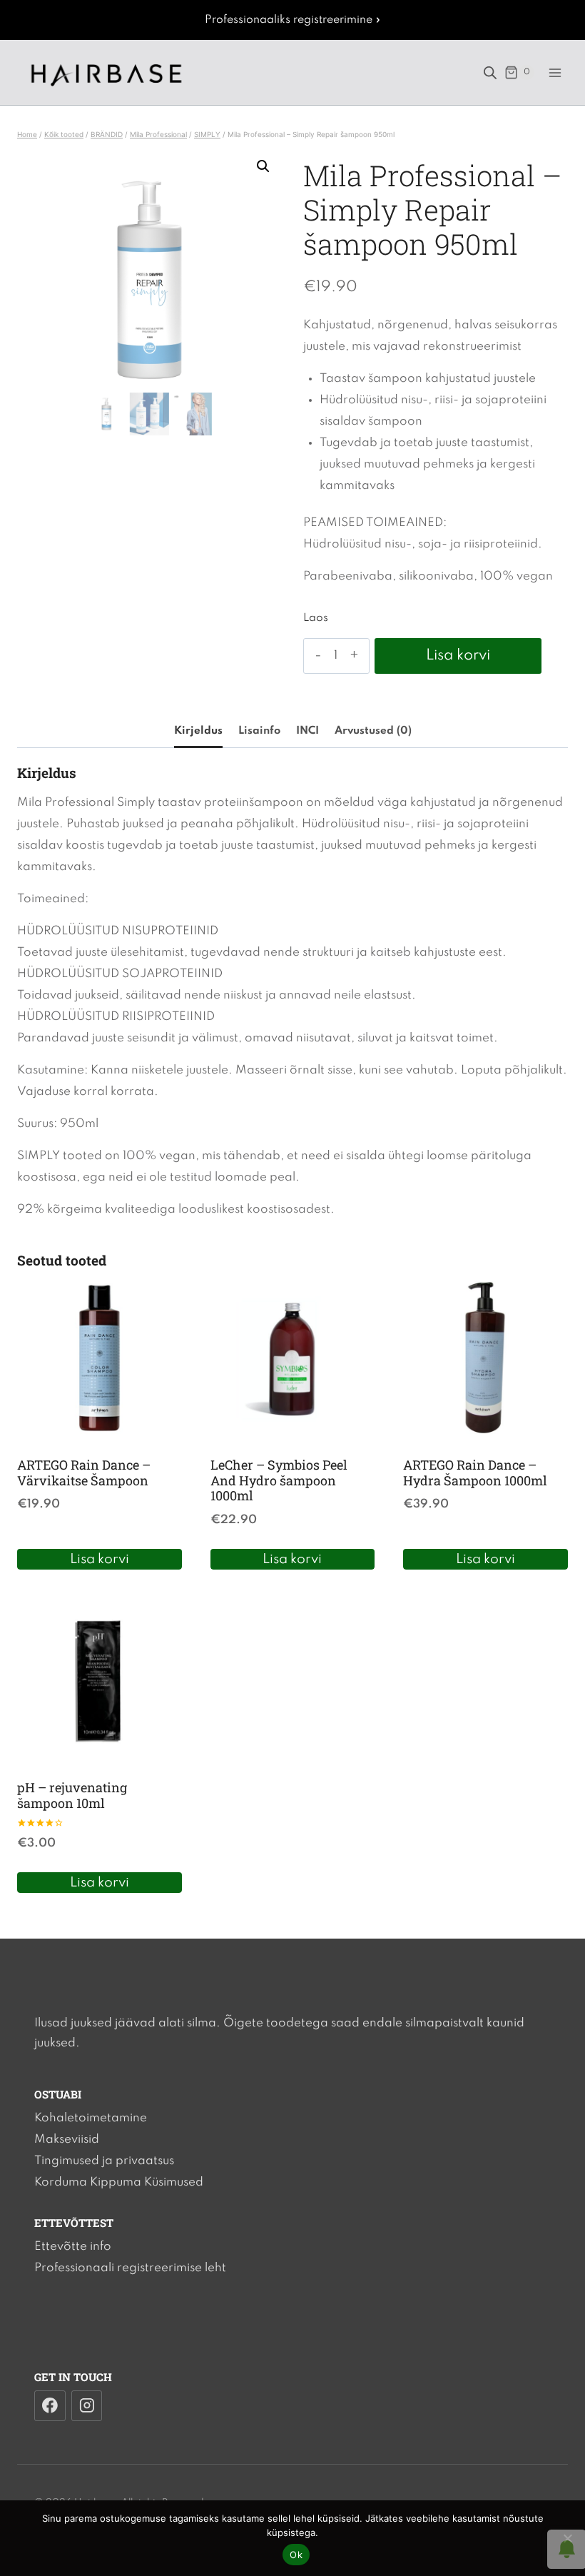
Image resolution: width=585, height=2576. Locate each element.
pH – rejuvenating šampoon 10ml (72, 1795)
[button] (263, 166)
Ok (296, 2555)
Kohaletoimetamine (91, 2118)
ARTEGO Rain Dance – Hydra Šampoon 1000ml (475, 1473)
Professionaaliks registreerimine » (293, 20)
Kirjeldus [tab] (198, 731)
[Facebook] (50, 2406)
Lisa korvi (458, 656)
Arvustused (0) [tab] (373, 731)
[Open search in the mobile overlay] (490, 73)
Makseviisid (67, 2140)
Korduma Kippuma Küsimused (119, 2182)
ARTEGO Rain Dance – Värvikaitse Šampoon (84, 1473)
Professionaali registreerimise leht (130, 2268)
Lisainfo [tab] (259, 731)
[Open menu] (555, 72)
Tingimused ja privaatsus (104, 2161)
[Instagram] (87, 2406)
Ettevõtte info (73, 2247)
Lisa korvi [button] (100, 1559)
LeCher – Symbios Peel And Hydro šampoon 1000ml (279, 1480)
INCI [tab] (307, 731)
